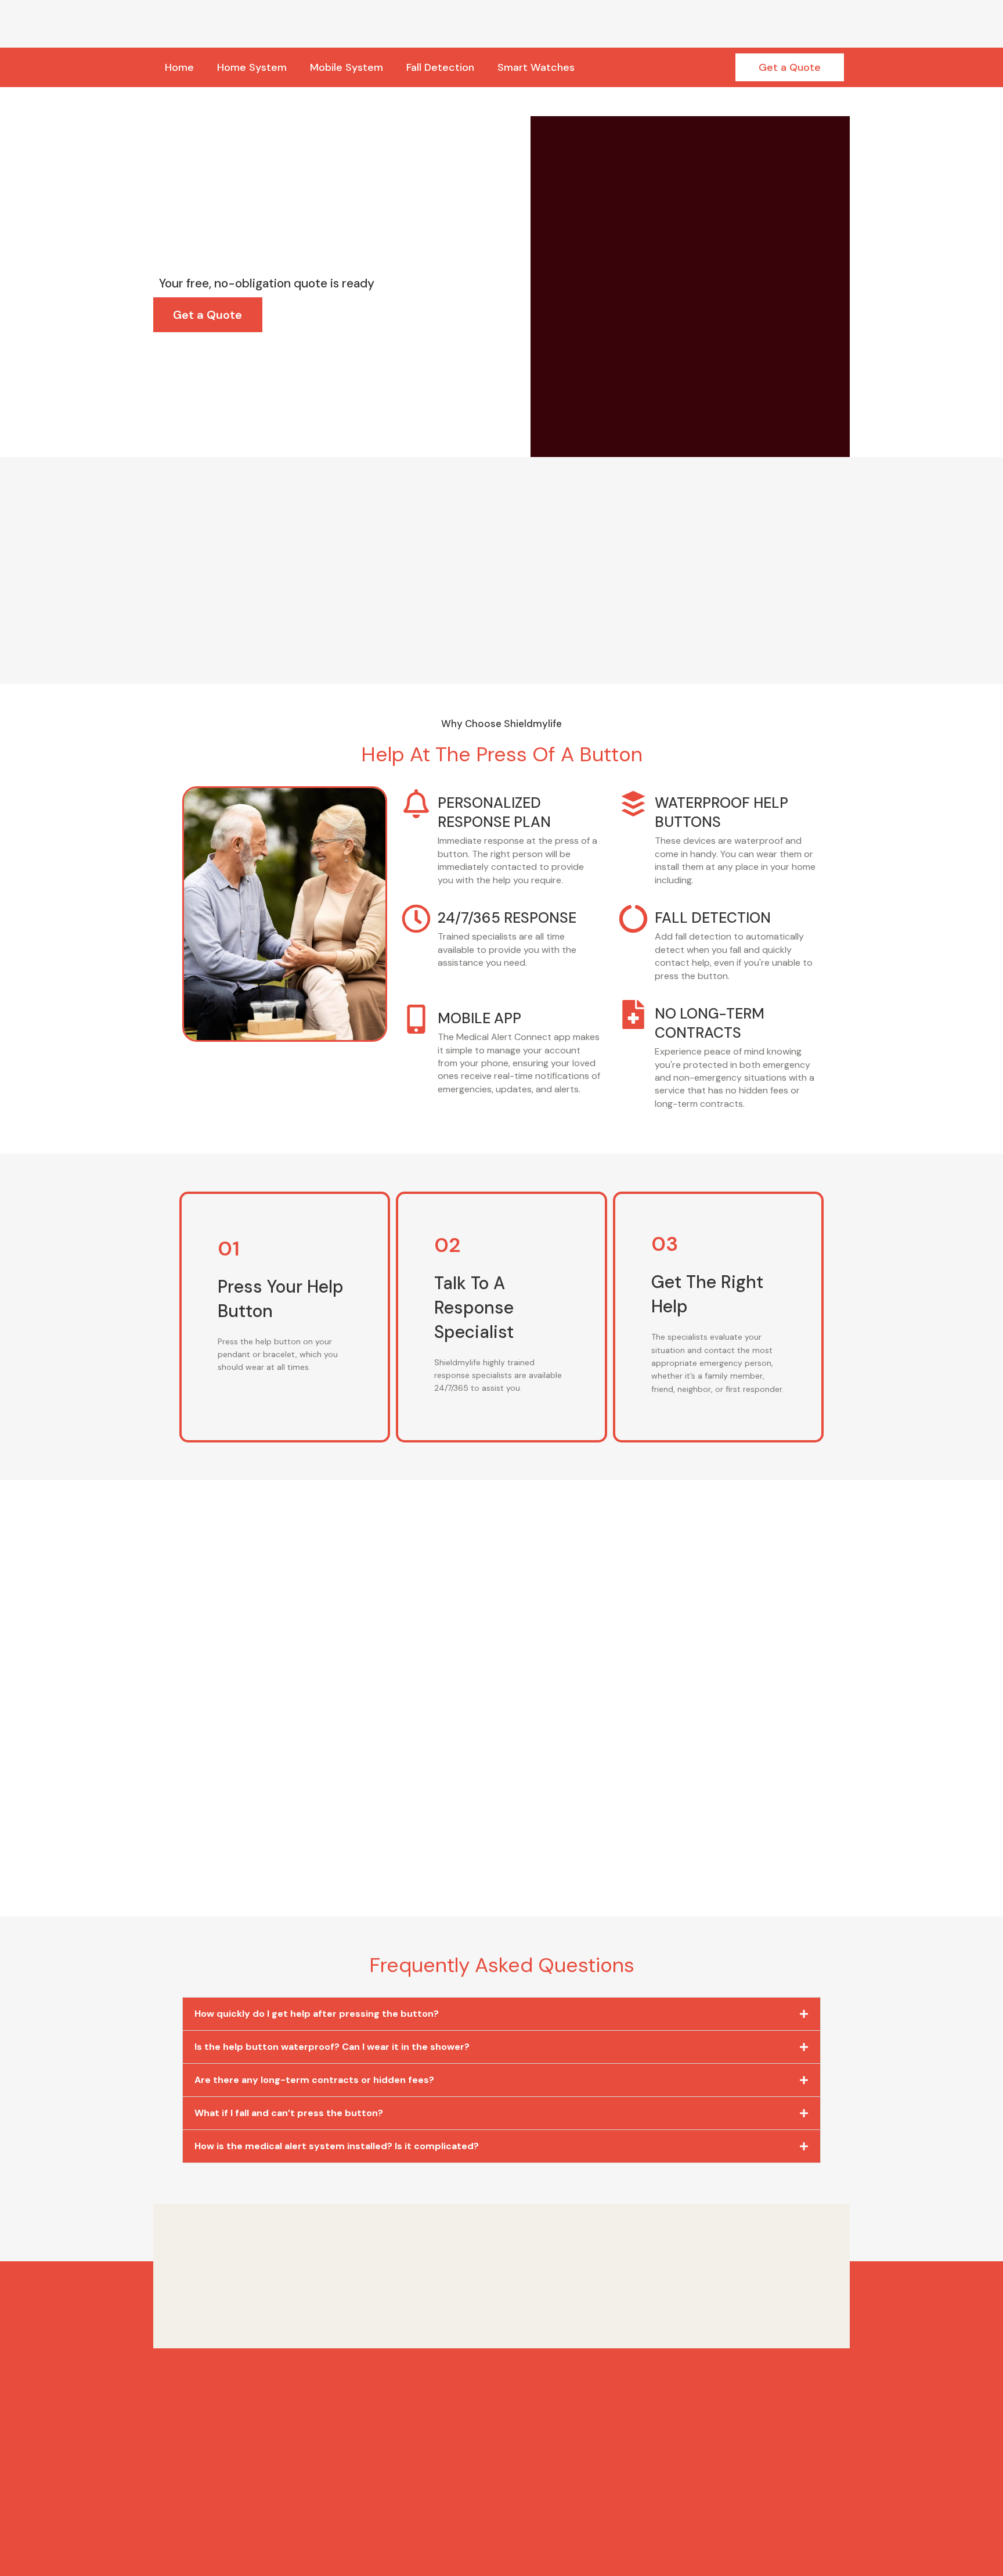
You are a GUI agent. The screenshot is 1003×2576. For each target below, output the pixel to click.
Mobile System (347, 67)
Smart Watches (536, 67)
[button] (501, 2014)
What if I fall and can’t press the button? (289, 2113)
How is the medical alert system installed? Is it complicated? (337, 2146)
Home (179, 67)
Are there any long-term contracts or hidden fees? (314, 2080)
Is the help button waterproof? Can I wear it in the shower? (332, 2047)
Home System (252, 67)
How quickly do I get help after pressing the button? (317, 2014)
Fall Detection (440, 67)
